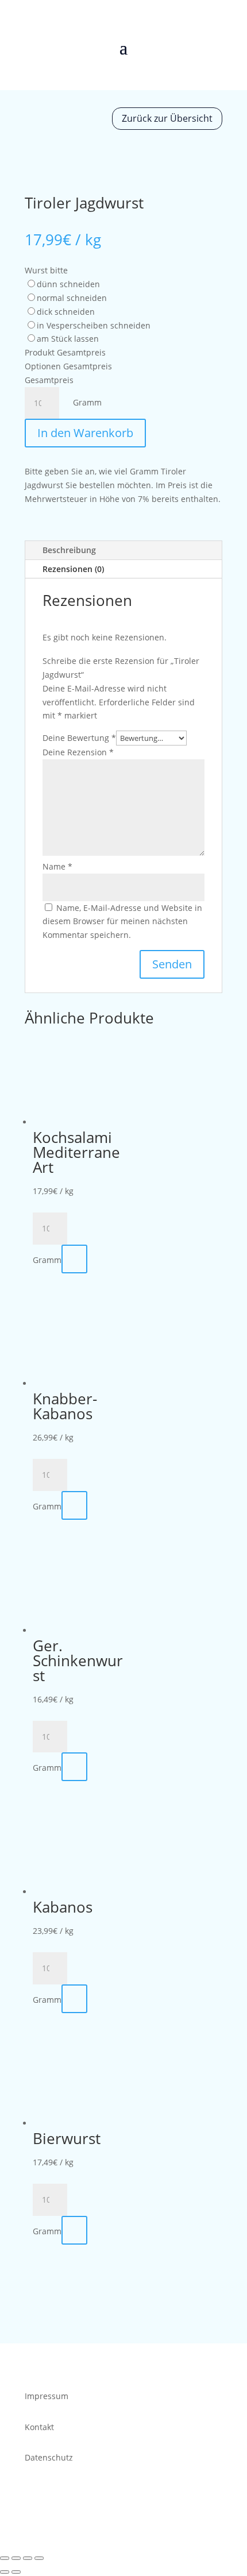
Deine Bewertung (79, 738)
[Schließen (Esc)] (39, 2558)
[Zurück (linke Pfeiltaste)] (5, 2572)
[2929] (74, 1259)
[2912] (74, 1767)
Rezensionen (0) (73, 569)
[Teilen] (28, 2558)
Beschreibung (69, 550)
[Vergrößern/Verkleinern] (5, 2558)
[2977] (74, 1505)
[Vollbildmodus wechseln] (16, 2558)
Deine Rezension (78, 752)
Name (57, 866)
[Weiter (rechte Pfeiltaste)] (16, 2572)
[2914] (74, 1999)
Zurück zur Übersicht (167, 118)
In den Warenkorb (85, 433)
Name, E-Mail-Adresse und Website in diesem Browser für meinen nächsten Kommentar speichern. (122, 922)
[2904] (74, 2230)
